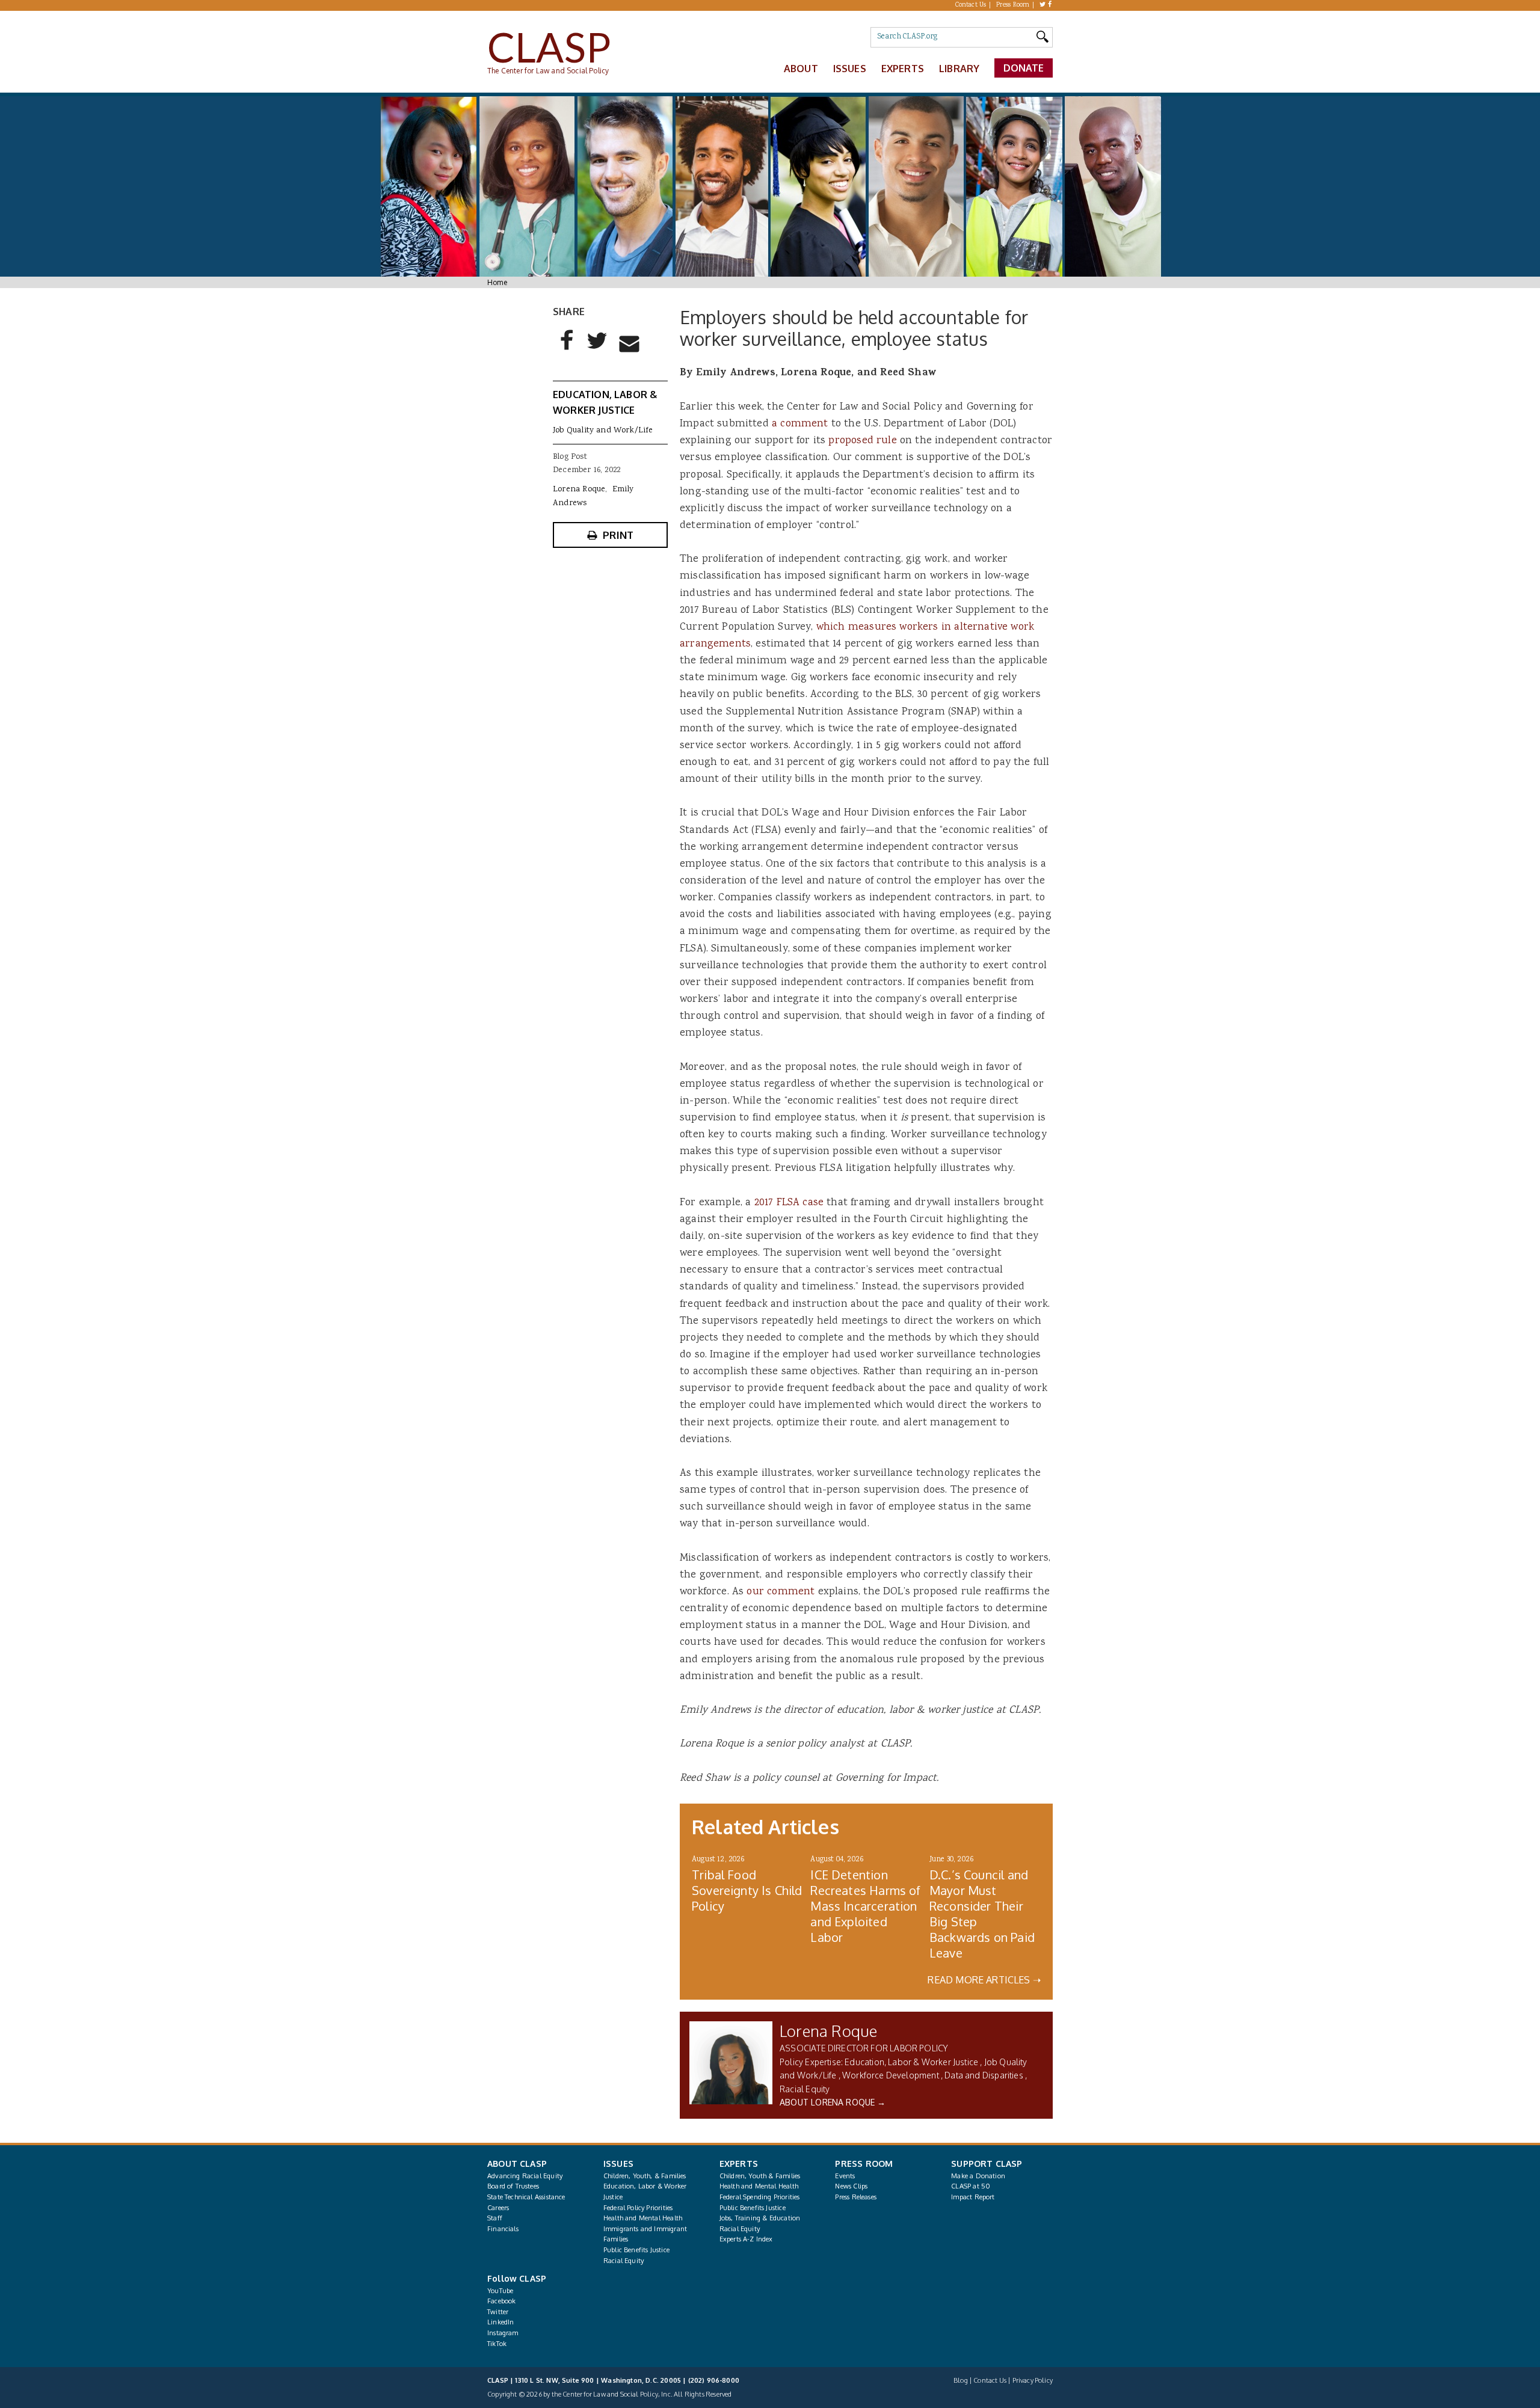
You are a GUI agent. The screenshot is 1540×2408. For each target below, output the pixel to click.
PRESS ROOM (864, 2164)
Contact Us (971, 5)
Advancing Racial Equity (525, 2176)
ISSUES (618, 2164)
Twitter (498, 2312)
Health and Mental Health (643, 2218)
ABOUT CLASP (517, 2164)
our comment (781, 1592)
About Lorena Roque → (833, 2102)
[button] (567, 350)
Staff (495, 2218)
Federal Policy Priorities (638, 2208)
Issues (850, 69)
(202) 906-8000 (714, 2380)
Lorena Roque (828, 2031)
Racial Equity (805, 2089)
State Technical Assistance (526, 2197)
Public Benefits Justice (636, 2250)
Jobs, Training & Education (760, 2218)
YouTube (500, 2291)
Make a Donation (978, 2176)
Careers (498, 2208)
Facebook (501, 2301)
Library (959, 69)
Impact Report (973, 2197)
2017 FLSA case (789, 1203)
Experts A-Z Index (746, 2239)
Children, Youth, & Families (645, 2176)
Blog (961, 2380)
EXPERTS (739, 2164)
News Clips (851, 2186)
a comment (800, 424)
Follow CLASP (517, 2278)
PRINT (618, 535)
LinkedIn (500, 2322)
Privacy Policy (1033, 2380)
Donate (1024, 68)
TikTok (497, 2344)
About (801, 69)
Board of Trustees (513, 2186)
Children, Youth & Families (760, 2176)
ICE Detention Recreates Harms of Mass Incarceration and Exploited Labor (865, 1906)
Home (497, 282)
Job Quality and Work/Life (603, 431)
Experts (903, 69)
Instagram (503, 2333)
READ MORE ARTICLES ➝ (984, 1980)
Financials (503, 2229)
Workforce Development (891, 2075)
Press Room (1013, 5)
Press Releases (855, 2197)
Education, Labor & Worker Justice (911, 2062)
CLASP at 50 (971, 2186)
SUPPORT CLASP (987, 2164)
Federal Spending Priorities (760, 2197)
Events (845, 2176)
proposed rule (862, 441)
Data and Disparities (984, 2075)
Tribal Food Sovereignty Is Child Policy (747, 1890)
